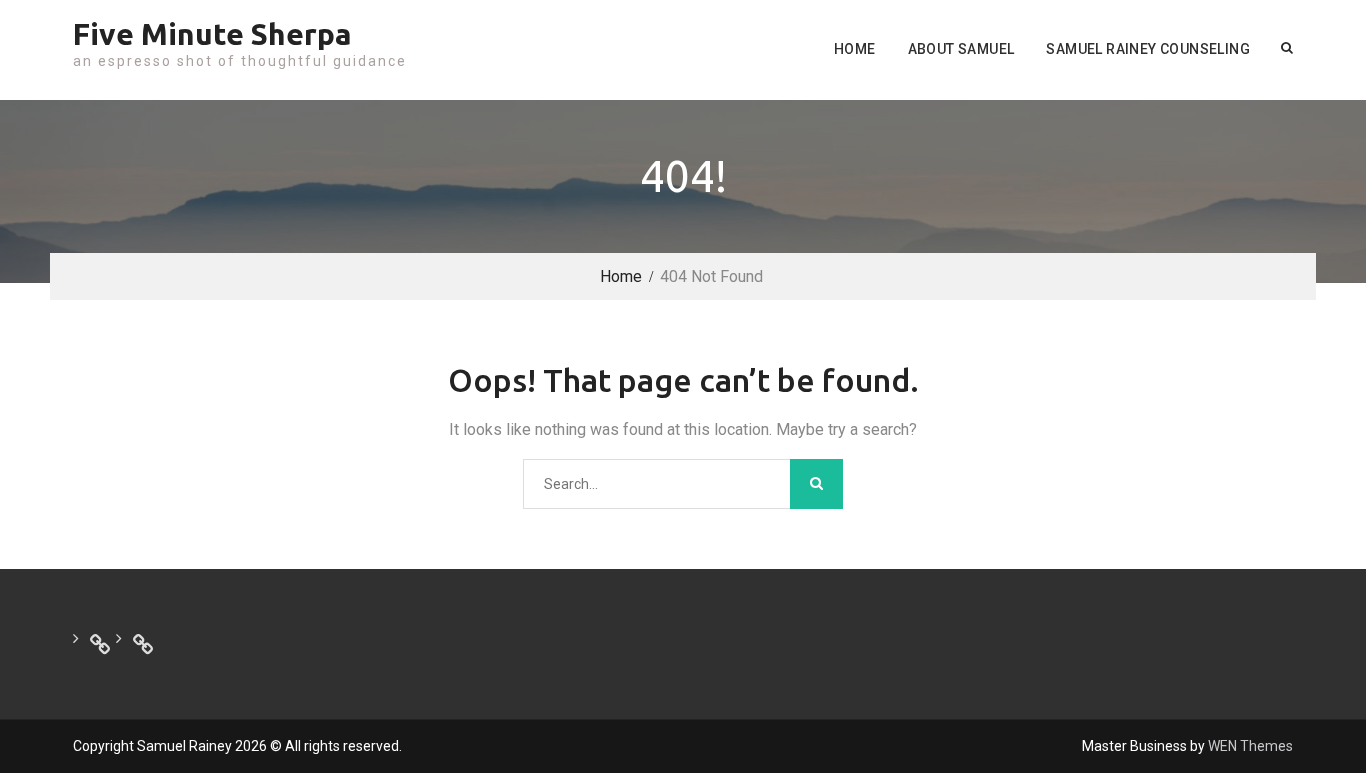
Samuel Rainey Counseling (1148, 49)
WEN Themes (1250, 746)
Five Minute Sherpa (212, 34)
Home (855, 49)
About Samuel (961, 49)
